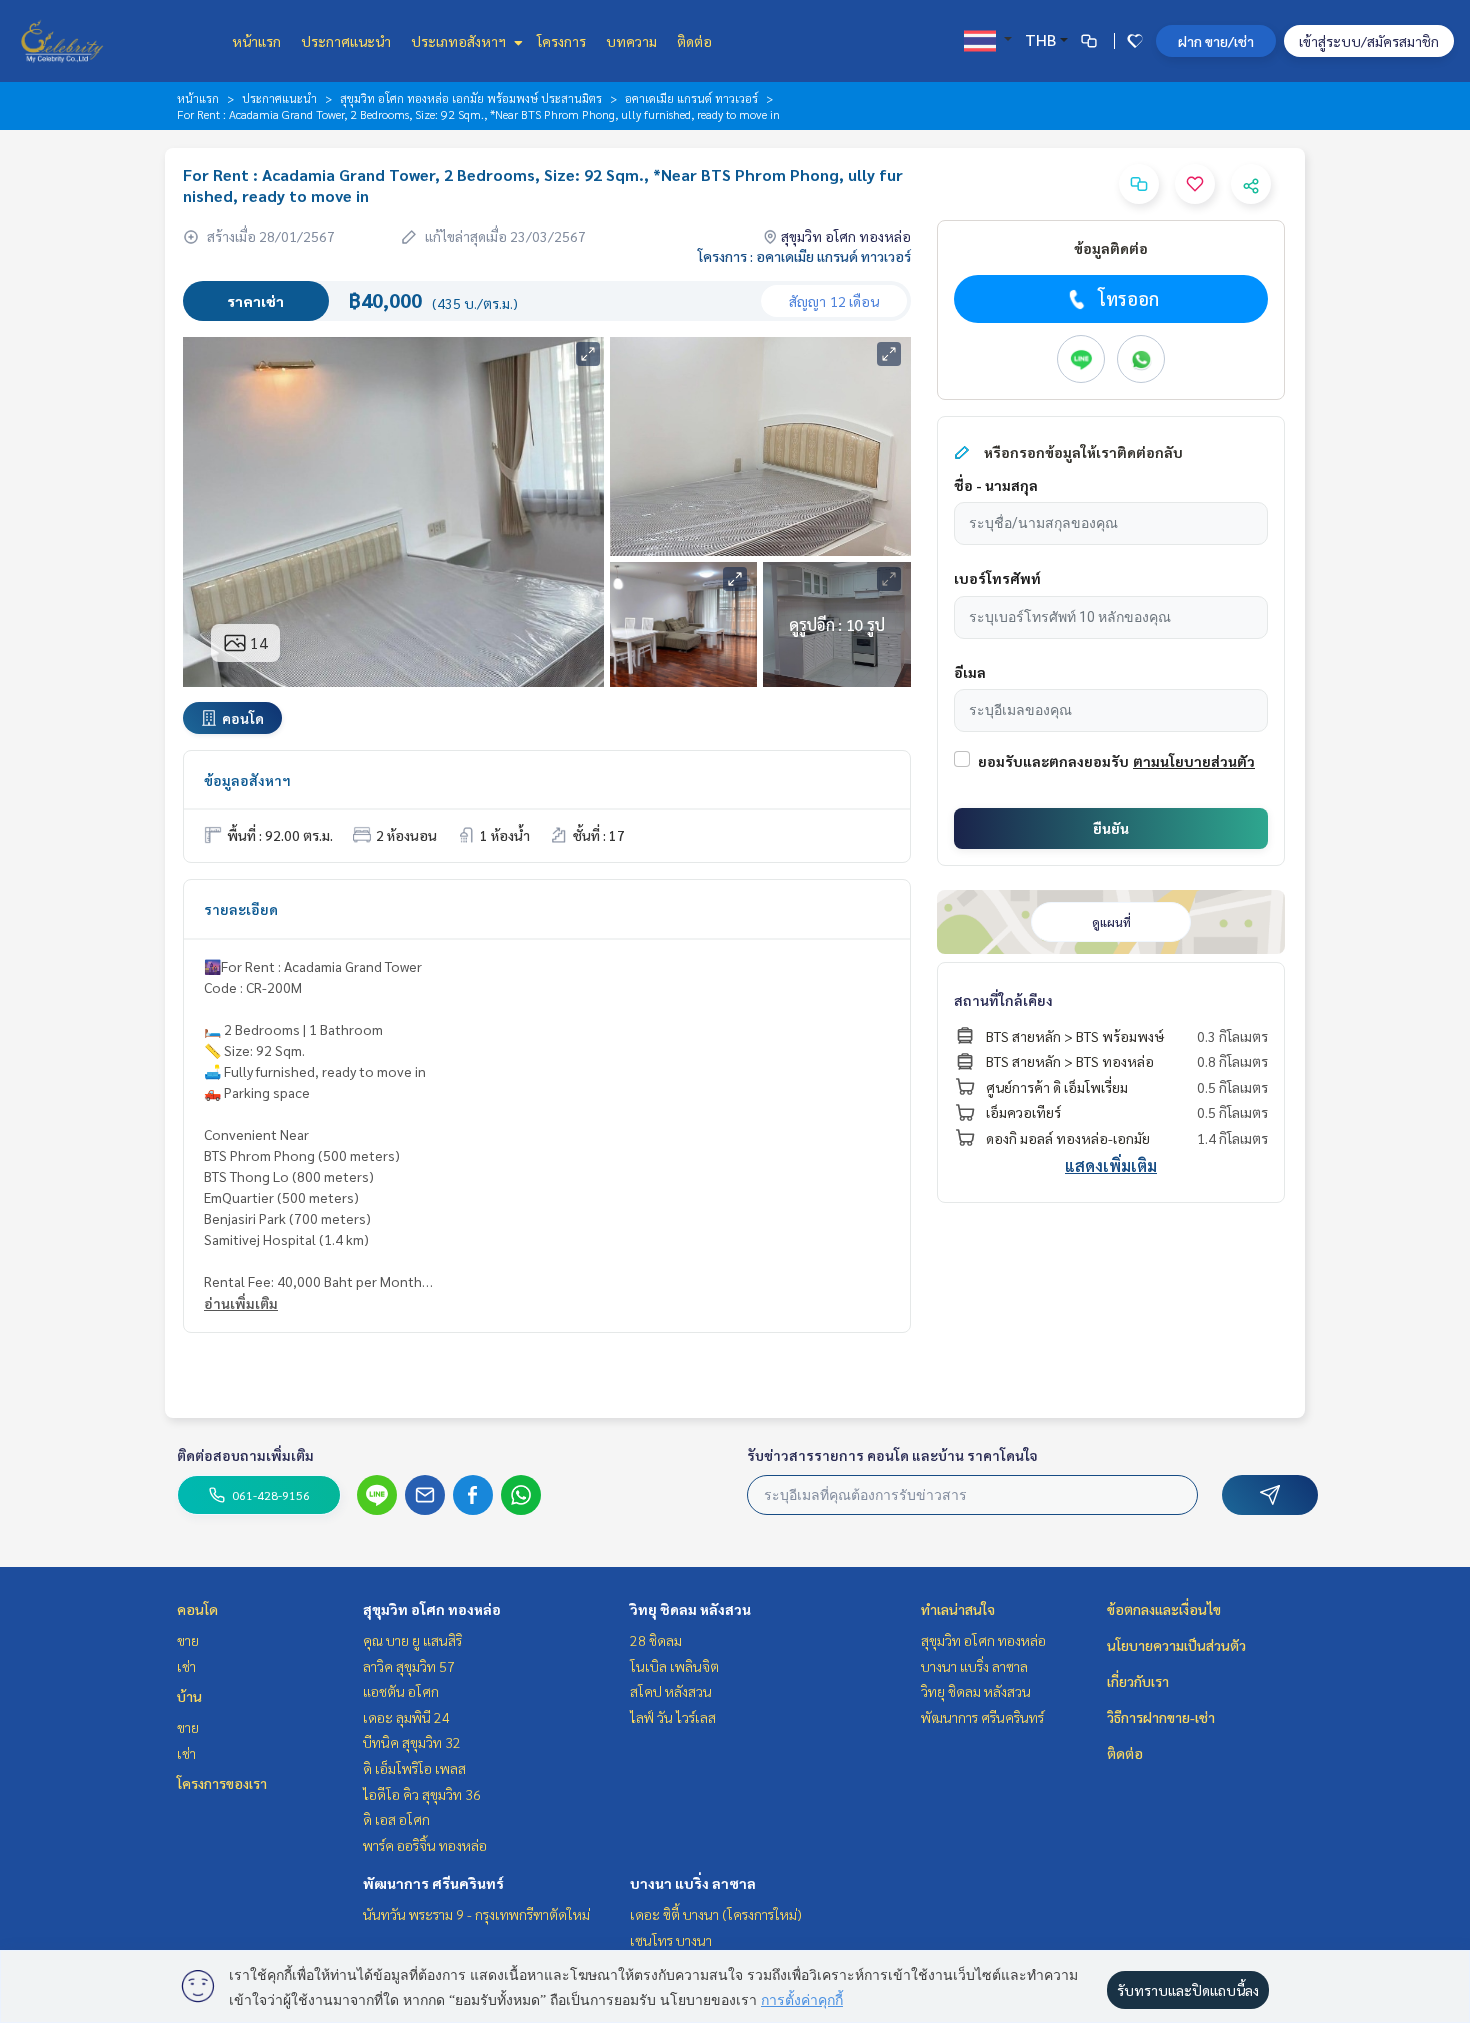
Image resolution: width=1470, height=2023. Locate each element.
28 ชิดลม (656, 1640)
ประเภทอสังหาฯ (460, 41)
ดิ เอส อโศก (396, 1819)
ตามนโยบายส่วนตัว (1194, 761)
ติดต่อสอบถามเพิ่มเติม (245, 1455)
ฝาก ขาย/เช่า (1216, 41)
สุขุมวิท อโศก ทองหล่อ (432, 1609)
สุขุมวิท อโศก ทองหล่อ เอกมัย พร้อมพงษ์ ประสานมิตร (471, 98)
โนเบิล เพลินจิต (674, 1666)
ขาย (188, 1640)
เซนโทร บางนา (671, 1940)
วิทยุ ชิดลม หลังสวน (690, 1609)
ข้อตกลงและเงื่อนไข (1164, 1609)
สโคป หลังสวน (671, 1691)
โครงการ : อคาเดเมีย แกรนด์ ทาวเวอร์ (804, 256)
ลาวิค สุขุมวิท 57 (409, 1666)
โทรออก (1128, 298)
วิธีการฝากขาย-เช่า (1161, 1717)
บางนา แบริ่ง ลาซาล (693, 1883)
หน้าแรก (256, 41)
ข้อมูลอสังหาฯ (247, 780)
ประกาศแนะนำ (346, 41)
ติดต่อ (694, 41)
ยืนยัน (1111, 828)
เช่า (186, 1666)
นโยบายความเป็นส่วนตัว (1176, 1645)
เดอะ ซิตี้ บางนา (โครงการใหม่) (716, 1914)
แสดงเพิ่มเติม (1111, 1165)
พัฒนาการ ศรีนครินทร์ (433, 1883)
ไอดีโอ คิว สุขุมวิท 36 (422, 1794)
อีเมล (970, 672)
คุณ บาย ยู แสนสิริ (412, 1640)
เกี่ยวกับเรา (1138, 1681)
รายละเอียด (241, 909)
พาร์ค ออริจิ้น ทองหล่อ (425, 1845)
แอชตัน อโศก (401, 1691)
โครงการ (561, 41)
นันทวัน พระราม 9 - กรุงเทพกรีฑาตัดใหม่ (476, 1914)
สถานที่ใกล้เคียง (1003, 1000)
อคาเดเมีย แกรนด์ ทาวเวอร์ (691, 98)
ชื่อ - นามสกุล (996, 485)
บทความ (631, 41)
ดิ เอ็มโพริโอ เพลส (414, 1768)
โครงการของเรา (222, 1783)
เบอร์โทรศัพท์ (997, 578)
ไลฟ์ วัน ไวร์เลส (673, 1717)
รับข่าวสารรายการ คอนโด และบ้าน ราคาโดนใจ (892, 1455)
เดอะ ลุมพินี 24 (406, 1717)
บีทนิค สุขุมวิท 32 (412, 1742)
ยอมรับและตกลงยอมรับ (1053, 761)
